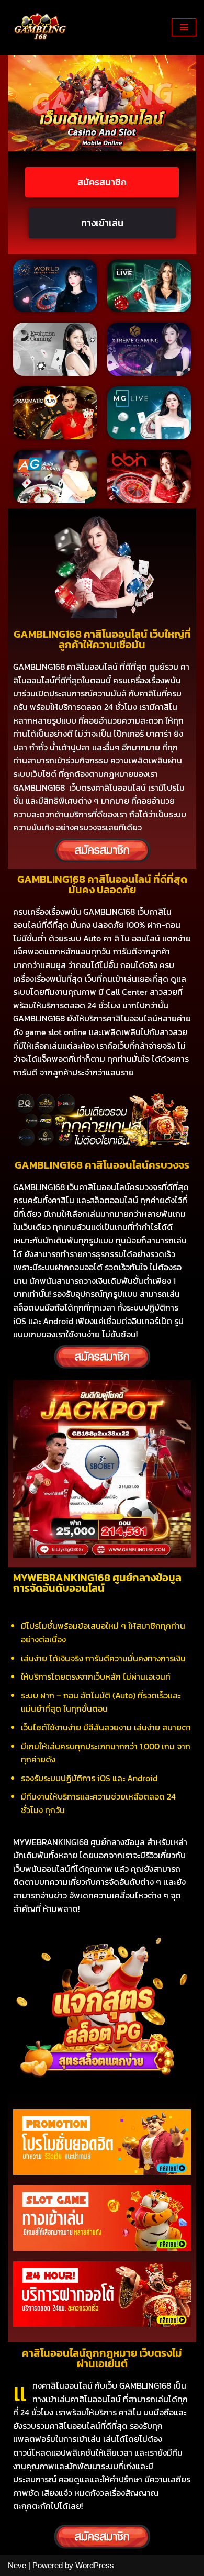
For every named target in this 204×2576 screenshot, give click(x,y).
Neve (17, 2565)
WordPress (95, 2565)
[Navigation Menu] (184, 27)
